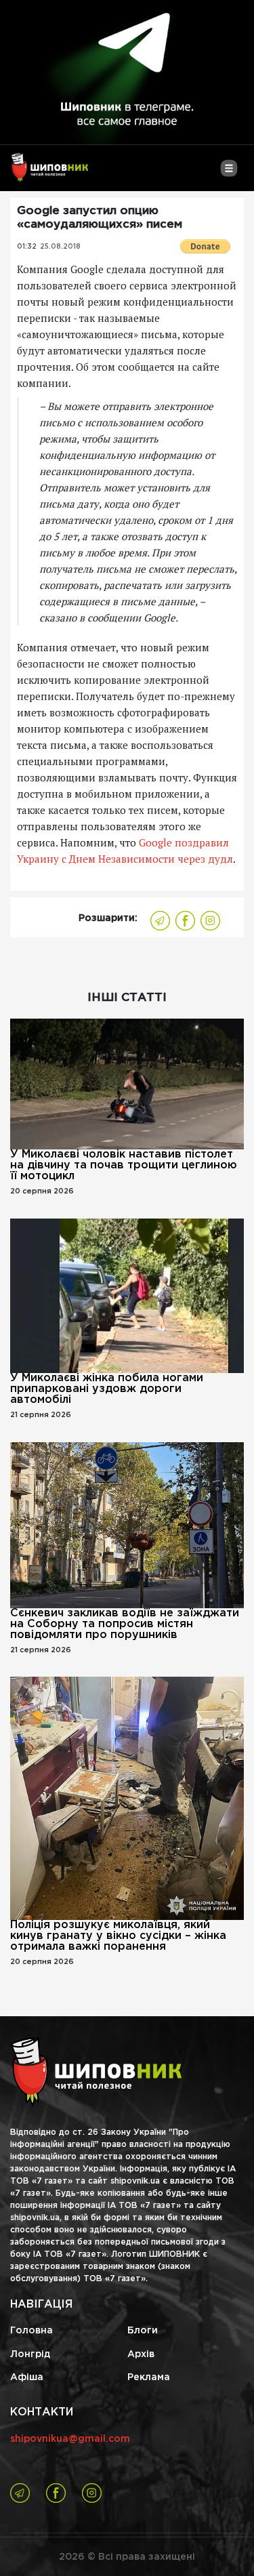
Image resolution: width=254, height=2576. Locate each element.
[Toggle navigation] (229, 173)
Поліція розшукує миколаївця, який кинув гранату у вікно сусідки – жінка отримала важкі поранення (118, 1936)
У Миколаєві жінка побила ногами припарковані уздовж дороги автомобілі (107, 1389)
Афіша (27, 2377)
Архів (141, 2354)
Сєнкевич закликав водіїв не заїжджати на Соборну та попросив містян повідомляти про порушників (125, 1624)
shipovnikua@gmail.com (70, 2439)
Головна (31, 2331)
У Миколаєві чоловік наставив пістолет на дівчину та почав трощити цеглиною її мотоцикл (124, 1165)
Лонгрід (30, 2354)
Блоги (143, 2331)
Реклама (149, 2377)
